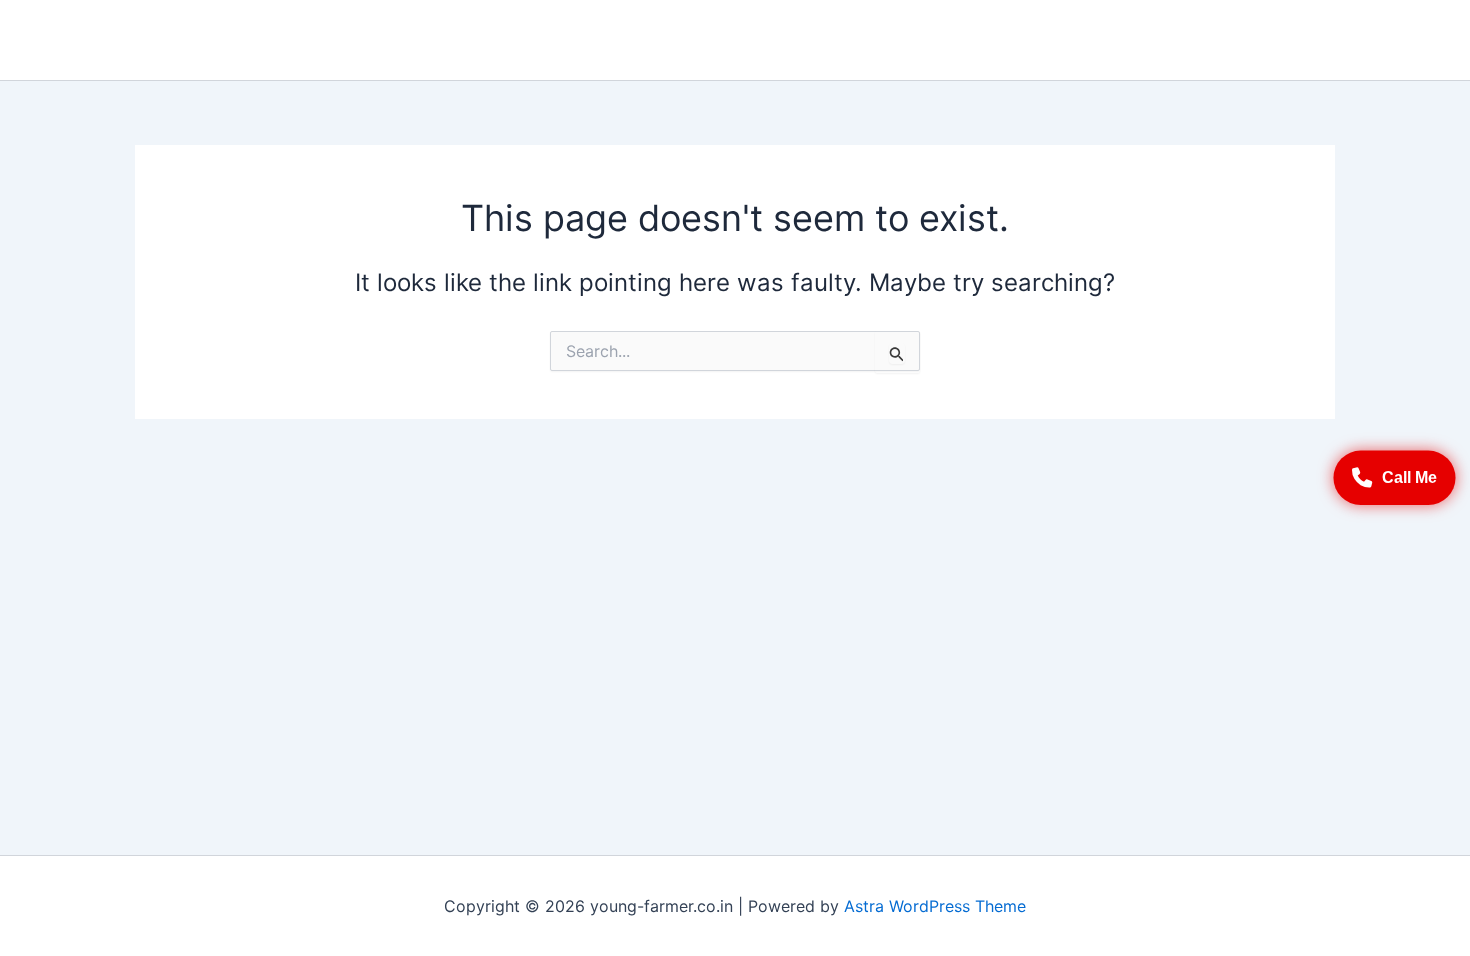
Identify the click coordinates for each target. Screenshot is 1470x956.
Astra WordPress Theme (935, 906)
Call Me (1409, 477)
